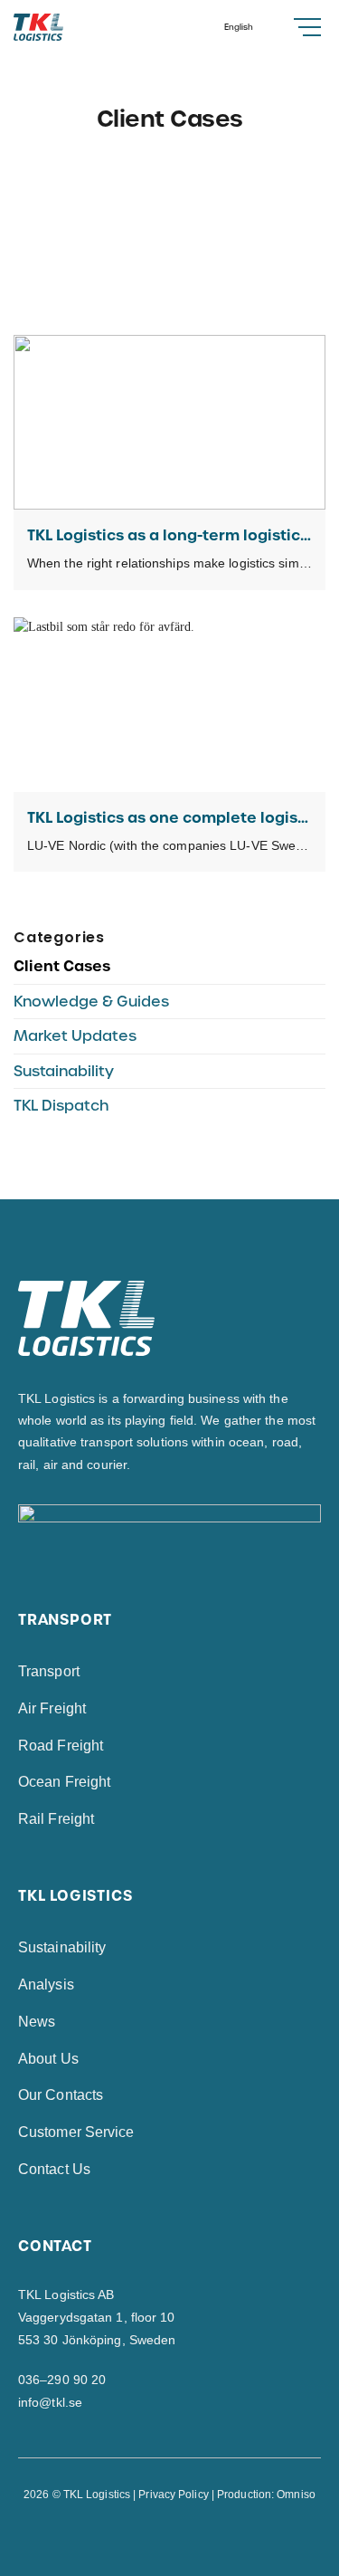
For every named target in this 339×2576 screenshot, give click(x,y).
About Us (48, 2059)
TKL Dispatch (61, 1106)
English (239, 27)
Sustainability (64, 1071)
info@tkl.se (50, 2402)
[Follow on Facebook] (160, 2536)
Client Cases (62, 966)
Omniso (296, 2495)
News (37, 2022)
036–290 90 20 (62, 2380)
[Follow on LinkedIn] (179, 2536)
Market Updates (75, 1036)
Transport (49, 1671)
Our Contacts (61, 2095)
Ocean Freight (64, 1782)
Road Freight (61, 1746)
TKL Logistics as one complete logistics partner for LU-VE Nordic (169, 818)
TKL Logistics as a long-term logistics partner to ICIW (169, 535)
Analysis (46, 1984)
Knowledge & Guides (91, 1002)
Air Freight (52, 1708)
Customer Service (76, 2132)
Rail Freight (56, 1819)
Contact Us (54, 2169)
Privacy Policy (173, 2495)
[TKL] (70, 27)
